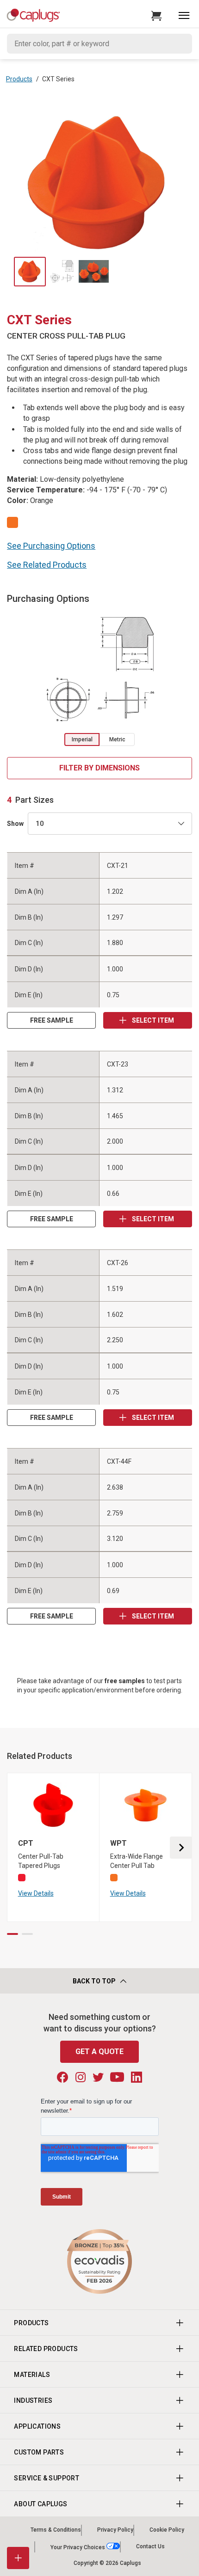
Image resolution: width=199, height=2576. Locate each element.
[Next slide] (181, 1848)
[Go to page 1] (12, 1934)
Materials (32, 2375)
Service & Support (47, 2478)
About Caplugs (40, 2504)
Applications (37, 2426)
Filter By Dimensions (99, 768)
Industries (33, 2400)
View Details (36, 1893)
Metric (117, 739)
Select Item (152, 1020)
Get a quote (99, 2052)
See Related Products (47, 565)
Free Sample (52, 1020)
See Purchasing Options (51, 546)
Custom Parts (39, 2452)
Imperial (82, 739)
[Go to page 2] (27, 1934)
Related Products (46, 2349)
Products (19, 79)
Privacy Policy (115, 2530)
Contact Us (150, 2547)
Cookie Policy (167, 2530)
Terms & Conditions (56, 2530)
